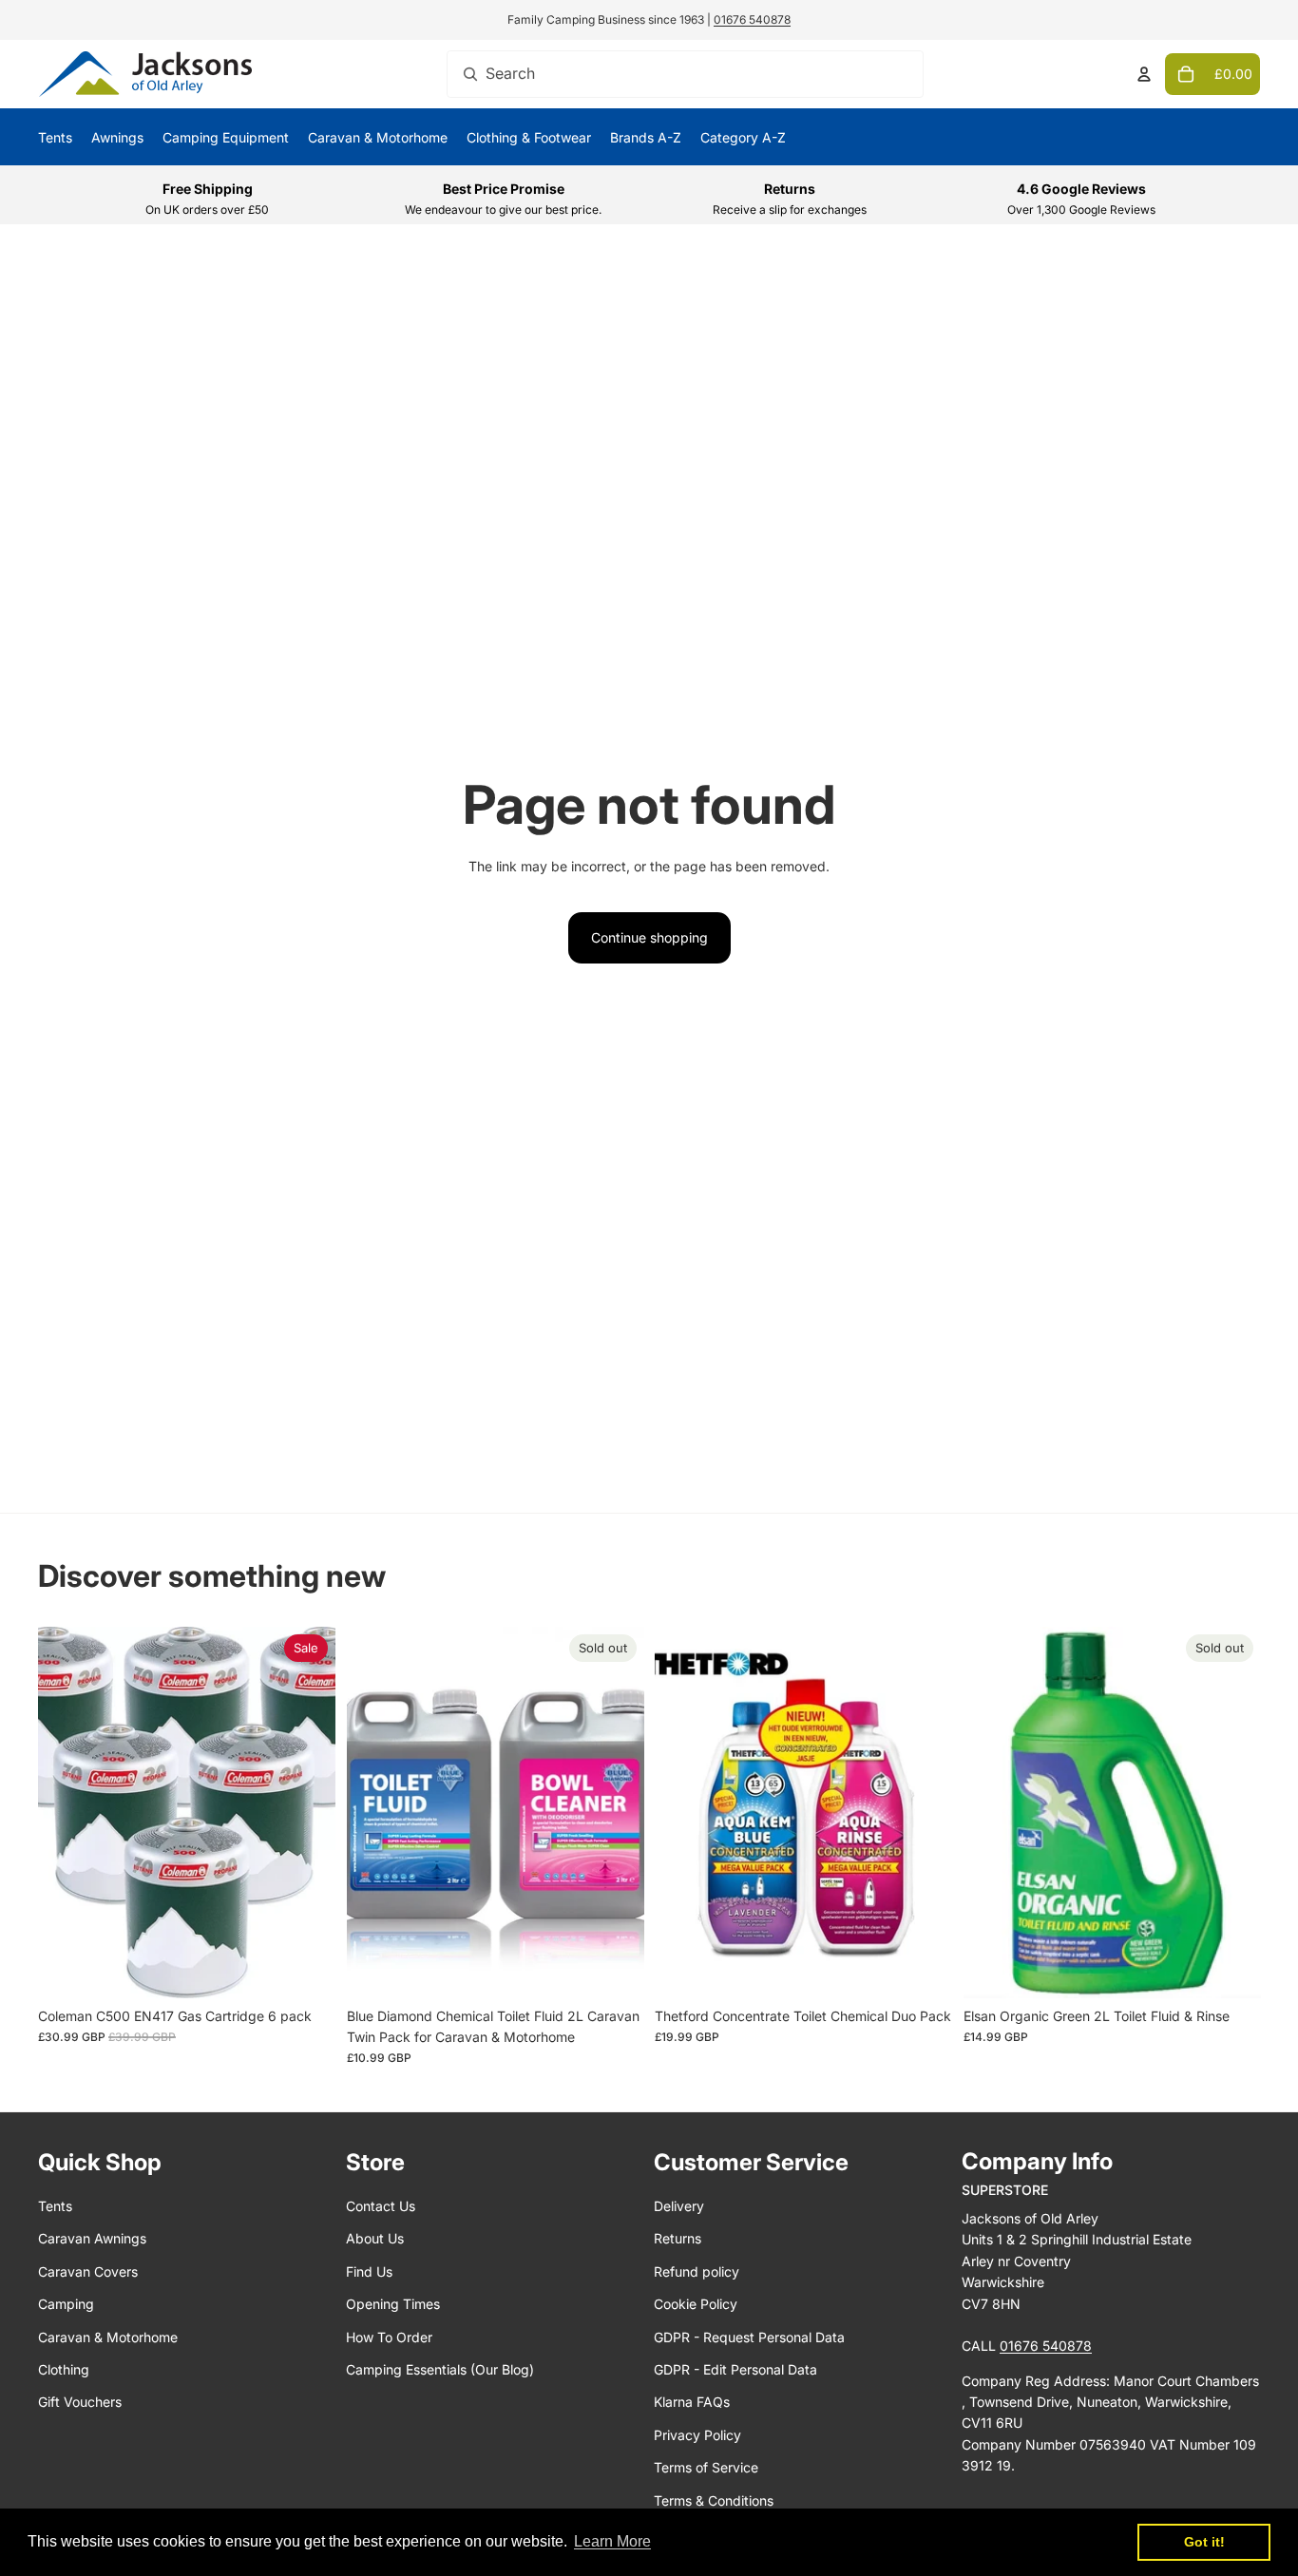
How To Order (389, 2337)
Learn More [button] (612, 2541)
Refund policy (697, 2271)
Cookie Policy (696, 2304)
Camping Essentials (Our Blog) (440, 2369)
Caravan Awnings (92, 2238)
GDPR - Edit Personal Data (735, 2369)
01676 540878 (752, 19)
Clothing (64, 2369)
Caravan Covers (88, 2271)
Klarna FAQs (692, 2402)
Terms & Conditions (714, 2500)
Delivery (679, 2206)
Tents (55, 2206)
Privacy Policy (697, 2435)
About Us (375, 2238)
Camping (66, 2304)
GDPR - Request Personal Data (749, 2337)
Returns (678, 2238)
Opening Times (393, 2304)
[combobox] (685, 74)
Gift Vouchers (80, 2402)
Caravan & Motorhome (108, 2337)
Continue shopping (649, 937)
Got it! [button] (1204, 2542)
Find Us (369, 2271)
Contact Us (381, 2206)
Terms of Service (706, 2467)
